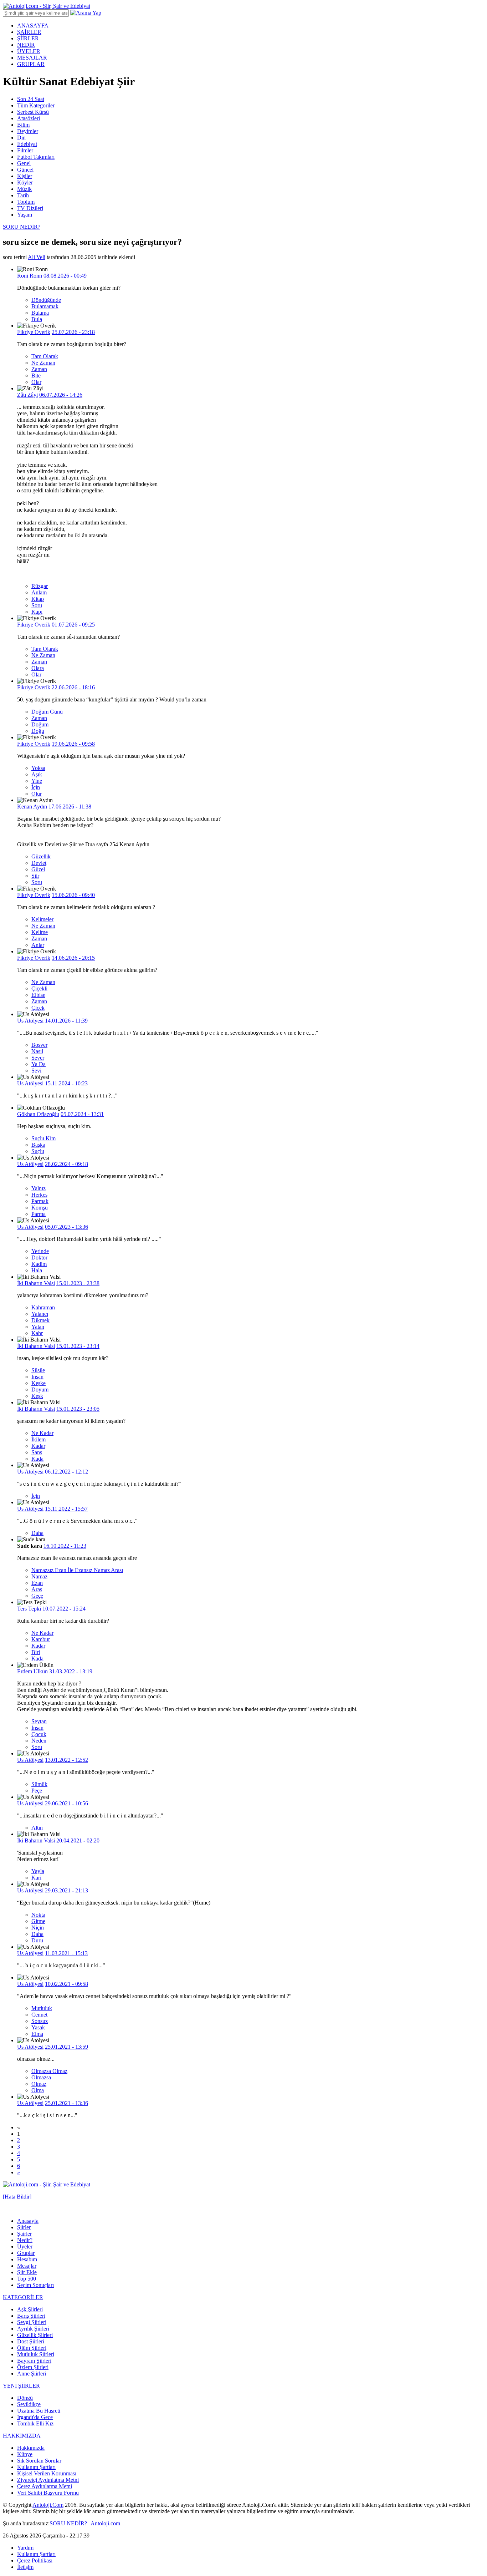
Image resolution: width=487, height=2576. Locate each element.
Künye (25, 2454)
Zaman (39, 369)
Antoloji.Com (48, 2505)
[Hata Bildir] (17, 2197)
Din (21, 138)
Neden (39, 1741)
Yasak (38, 2027)
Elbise (38, 995)
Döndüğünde (46, 300)
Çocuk (39, 1734)
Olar (36, 382)
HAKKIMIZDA (22, 2436)
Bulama (40, 313)
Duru (37, 1940)
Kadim (39, 1264)
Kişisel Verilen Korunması (47, 2473)
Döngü (25, 2398)
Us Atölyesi (30, 1021)
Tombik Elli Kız (35, 2423)
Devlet (39, 863)
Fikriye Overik (34, 332)
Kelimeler (42, 919)
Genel (24, 163)
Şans (37, 1452)
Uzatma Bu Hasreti (39, 2411)
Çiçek (38, 1008)
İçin (36, 787)
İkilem (39, 1439)
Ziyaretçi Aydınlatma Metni (48, 2480)
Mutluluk (42, 2008)
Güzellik (41, 856)
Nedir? (25, 2240)
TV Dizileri (30, 208)
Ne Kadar (42, 1433)
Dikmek (40, 1320)
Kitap (38, 599)
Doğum (40, 724)
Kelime (40, 932)
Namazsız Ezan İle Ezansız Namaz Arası (77, 1570)
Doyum (40, 1390)
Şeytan (39, 1721)
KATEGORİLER (23, 2297)
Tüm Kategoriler (36, 105)
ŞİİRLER (28, 38)
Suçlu (38, 1151)
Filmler (25, 150)
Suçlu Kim (43, 1138)
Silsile (38, 1370)
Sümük (39, 1784)
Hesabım (27, 2259)
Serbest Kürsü (33, 112)
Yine (37, 781)
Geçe (37, 1596)
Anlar (38, 945)
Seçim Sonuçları (35, 2285)
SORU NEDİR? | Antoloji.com (85, 2523)
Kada (37, 1459)
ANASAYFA (33, 26)
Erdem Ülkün (32, 1671)
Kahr (37, 1333)
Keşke (39, 1383)
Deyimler (28, 131)
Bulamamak (45, 306)
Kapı (37, 612)
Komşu (40, 1208)
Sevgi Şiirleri (32, 2322)
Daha (37, 1533)
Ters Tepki (29, 1609)
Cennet (39, 2015)
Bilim (23, 125)
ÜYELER (29, 51)
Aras (37, 1589)
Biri (36, 1652)
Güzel (38, 869)
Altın (37, 1828)
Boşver (39, 1045)
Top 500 (27, 2279)
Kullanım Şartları (36, 2467)
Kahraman (43, 1307)
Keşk (37, 1396)
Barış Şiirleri (31, 2316)
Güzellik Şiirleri (35, 2335)
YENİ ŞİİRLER (21, 2386)
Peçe (37, 1791)
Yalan (38, 1327)
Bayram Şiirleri (34, 2361)
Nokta (38, 1915)
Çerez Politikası (35, 2560)
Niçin (38, 1928)
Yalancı (40, 1314)
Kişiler (25, 176)
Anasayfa (28, 2221)
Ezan (37, 1583)
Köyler (25, 182)
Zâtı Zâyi (27, 395)
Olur (37, 794)
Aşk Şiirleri (30, 2309)
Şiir (35, 876)
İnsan (37, 1377)
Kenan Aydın (32, 807)
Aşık (37, 774)
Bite (36, 376)
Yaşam (25, 215)
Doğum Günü (47, 712)
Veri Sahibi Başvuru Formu (48, 2493)
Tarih (23, 195)
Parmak (40, 1201)
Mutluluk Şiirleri (36, 2354)
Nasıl (37, 1051)
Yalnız (39, 1188)
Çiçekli (39, 988)
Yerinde (40, 1251)
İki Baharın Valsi (36, 1283)
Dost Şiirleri (31, 2341)
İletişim (25, 2567)
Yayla (38, 1871)
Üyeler (25, 2247)
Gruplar (26, 2253)
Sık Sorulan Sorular (39, 2461)
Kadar (38, 1446)
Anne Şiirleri (32, 2374)
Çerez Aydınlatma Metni (45, 2486)
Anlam (39, 592)
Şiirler (24, 2227)
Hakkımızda (31, 2448)
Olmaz (39, 2084)
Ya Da (39, 1064)
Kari (36, 1878)
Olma (38, 2090)
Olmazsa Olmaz (49, 2071)
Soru (37, 605)
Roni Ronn (30, 276)
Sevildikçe (29, 2404)
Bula (37, 319)
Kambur (41, 1639)
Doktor (39, 1257)
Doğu (38, 731)
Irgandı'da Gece (35, 2417)
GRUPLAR (31, 64)
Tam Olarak (45, 356)
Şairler (24, 2234)
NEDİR (26, 45)
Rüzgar (40, 586)
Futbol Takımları (36, 157)
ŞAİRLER (29, 32)
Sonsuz (40, 2021)
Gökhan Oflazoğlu (38, 1114)
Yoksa (38, 768)
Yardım (25, 2548)
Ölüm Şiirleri (32, 2348)
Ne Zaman (43, 363)
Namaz (39, 1576)
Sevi (36, 1071)
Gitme (38, 1921)
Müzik (24, 189)
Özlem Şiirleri (33, 2367)
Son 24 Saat (31, 99)
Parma (39, 1214)
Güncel (25, 170)
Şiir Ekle (27, 2272)
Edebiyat (27, 144)
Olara (38, 668)
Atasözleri (29, 118)
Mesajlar (27, 2266)
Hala (37, 1270)
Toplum (26, 202)
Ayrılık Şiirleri (33, 2329)
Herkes (39, 1195)
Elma (37, 2034)
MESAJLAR (32, 58)
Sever (38, 1058)
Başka (38, 1145)
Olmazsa (41, 2077)
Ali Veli (37, 257)
